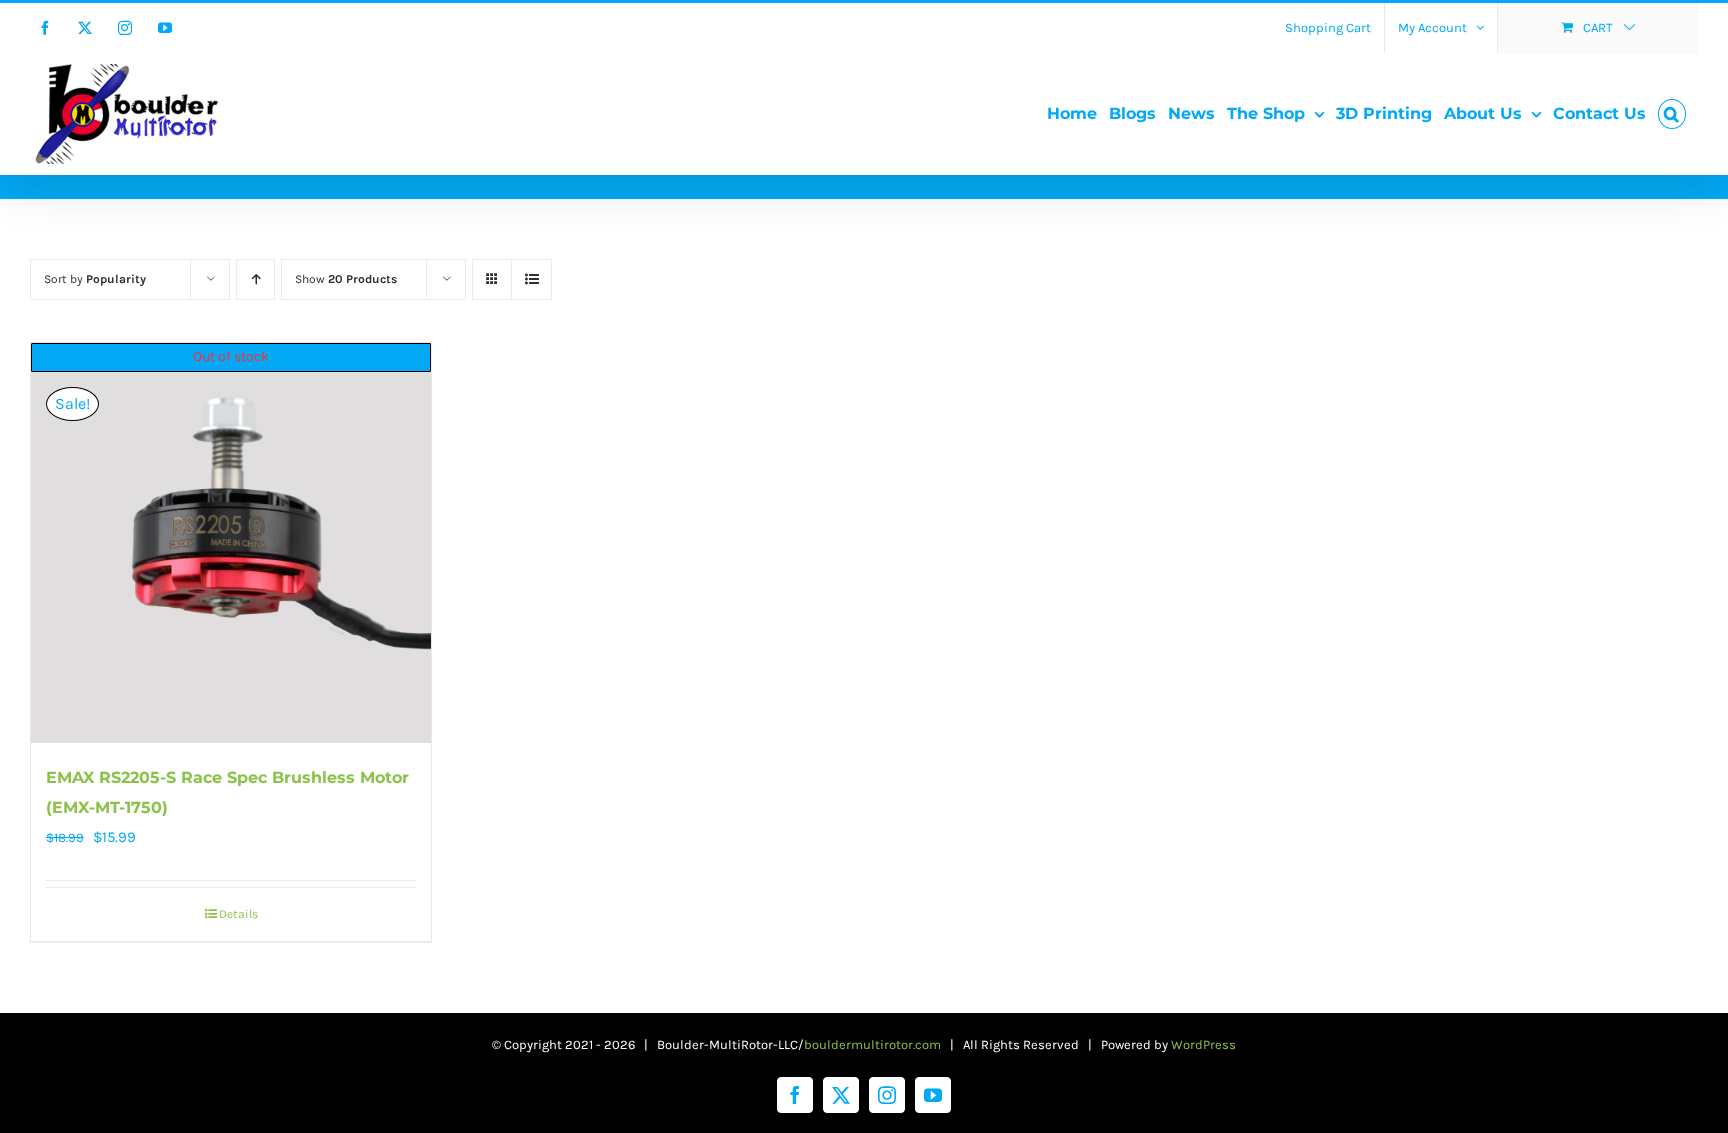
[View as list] (531, 279)
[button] (1672, 114)
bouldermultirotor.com (872, 1044)
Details (238, 914)
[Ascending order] (255, 279)
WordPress (1203, 1044)
